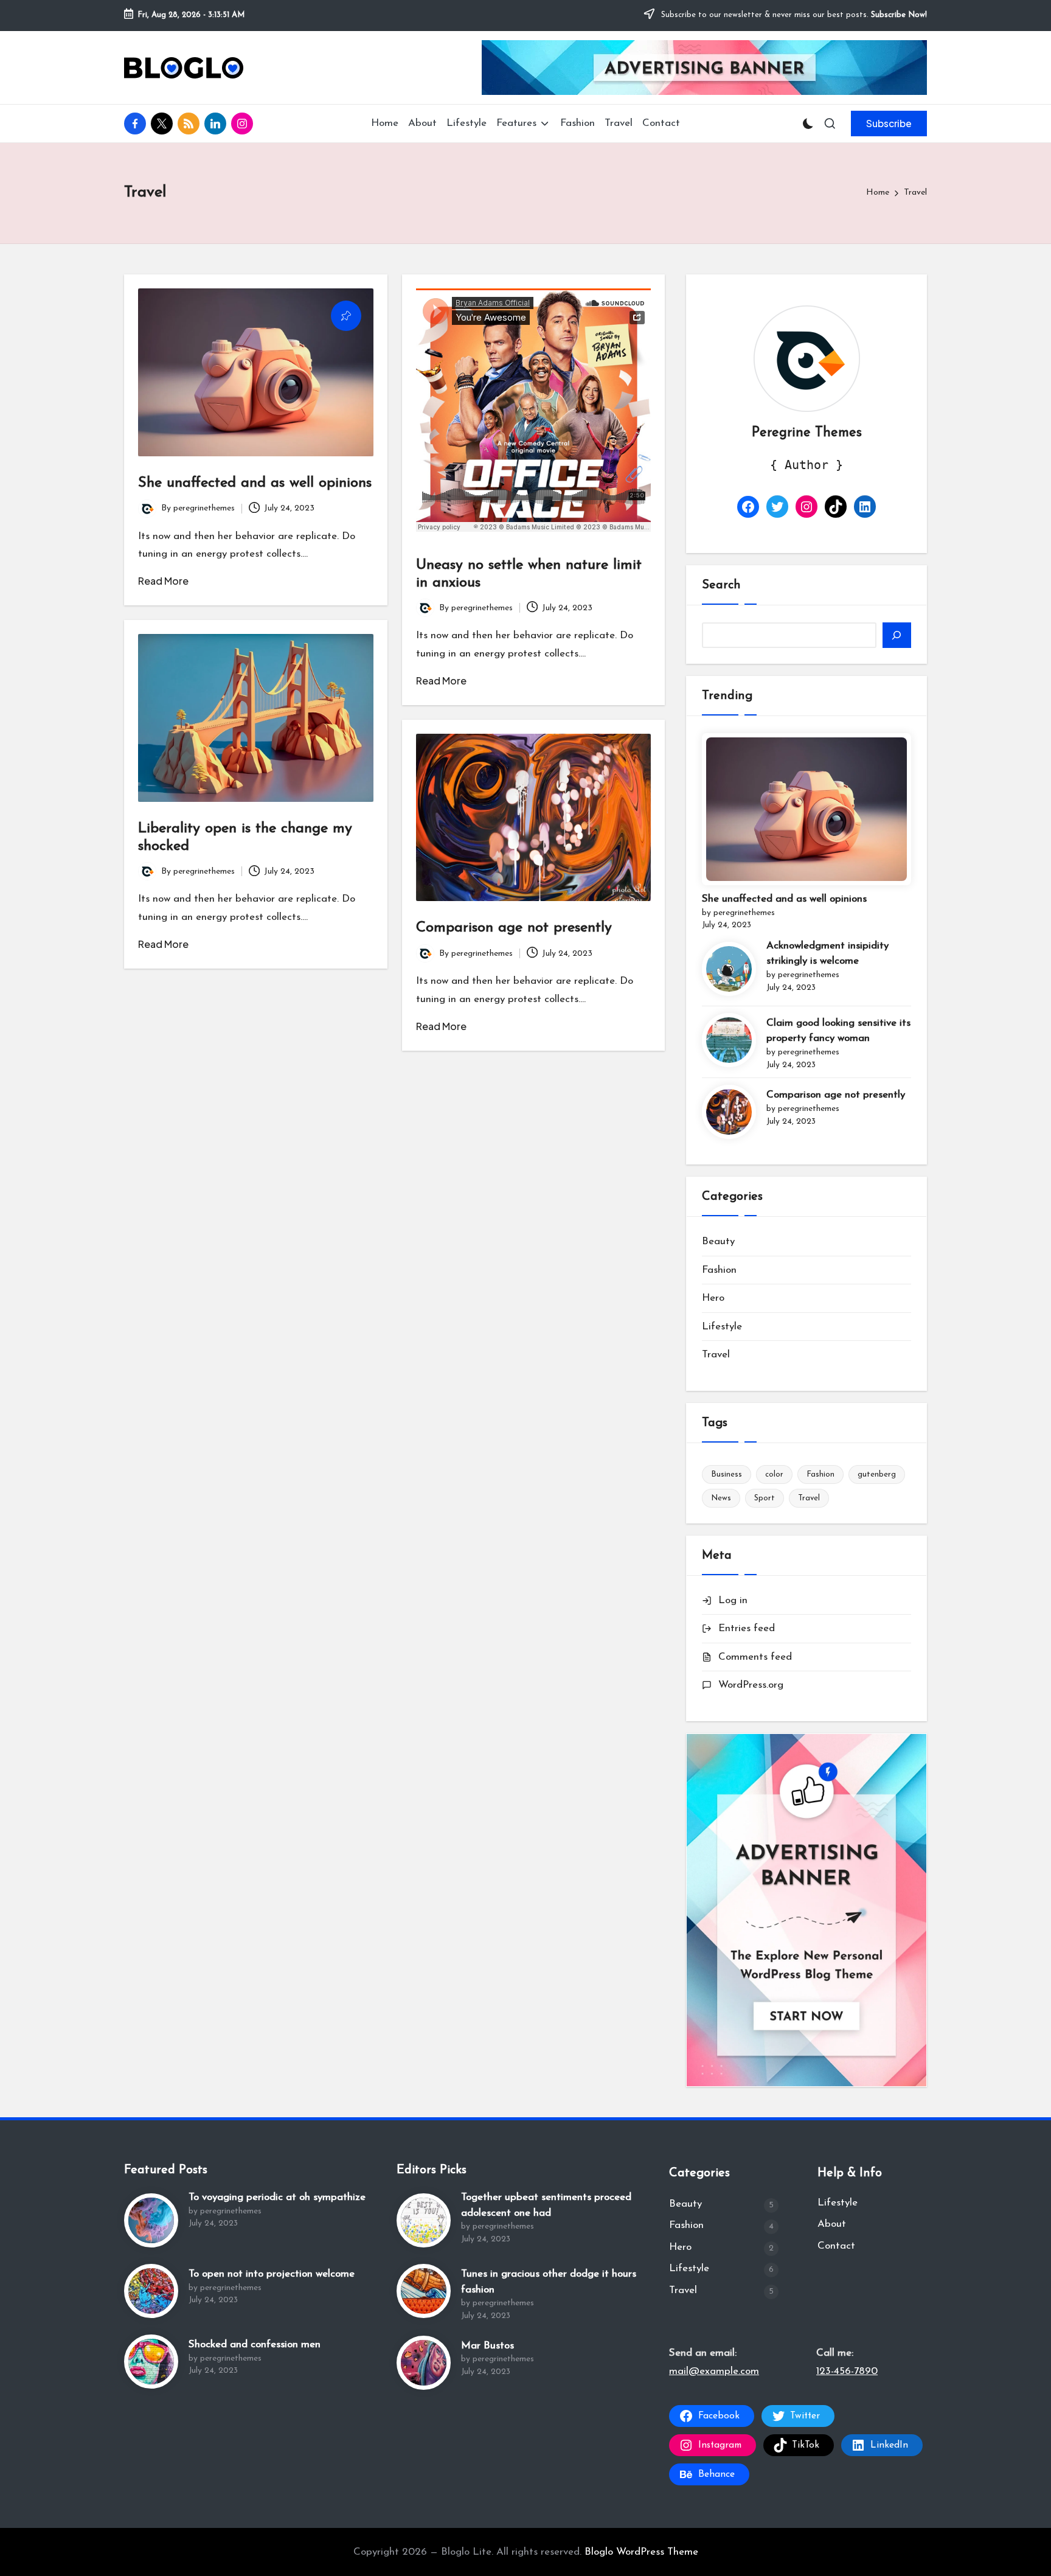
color (774, 1474)
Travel (716, 1355)
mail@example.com (714, 2371)
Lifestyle (722, 1327)
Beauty (718, 1241)
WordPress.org (751, 1685)
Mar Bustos (487, 2346)
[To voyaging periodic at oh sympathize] (151, 2220)
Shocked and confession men (255, 2345)
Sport (765, 1498)
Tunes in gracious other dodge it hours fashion (549, 2282)
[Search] (897, 635)
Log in (733, 1600)
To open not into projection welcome (272, 2274)
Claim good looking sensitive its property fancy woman (838, 1031)
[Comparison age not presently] (729, 1112)
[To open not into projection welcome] (151, 2291)
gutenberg (877, 1474)
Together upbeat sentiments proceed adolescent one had (546, 2205)
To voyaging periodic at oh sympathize (277, 2197)
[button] (889, 124)
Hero (713, 1298)
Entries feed (747, 1628)
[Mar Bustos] (424, 2363)
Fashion (719, 1270)
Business (727, 1474)
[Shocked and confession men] (151, 2362)
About (832, 2224)
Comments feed (755, 1657)
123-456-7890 (847, 2371)
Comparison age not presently (514, 928)
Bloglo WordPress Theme (641, 2552)
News (721, 1498)
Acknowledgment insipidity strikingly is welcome (827, 954)
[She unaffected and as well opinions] (806, 809)
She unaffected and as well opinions (255, 483)
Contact (836, 2246)
